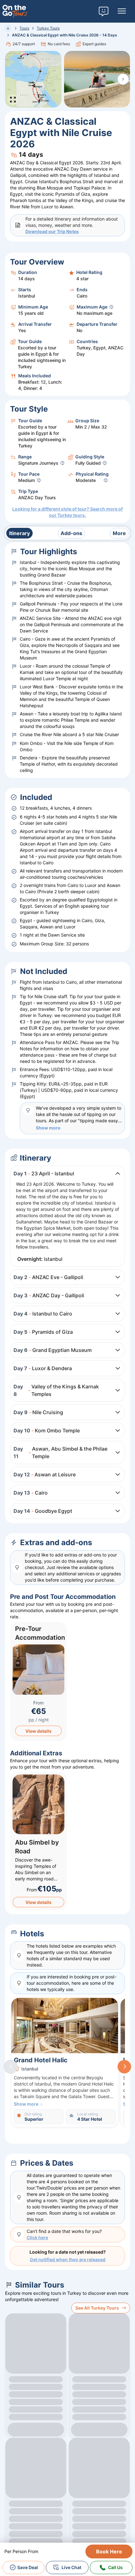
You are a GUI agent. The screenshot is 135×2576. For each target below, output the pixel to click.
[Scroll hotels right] (124, 2067)
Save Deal (28, 2567)
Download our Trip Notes (52, 231)
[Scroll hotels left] (11, 2067)
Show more (48, 1128)
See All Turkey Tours (97, 2308)
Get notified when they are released (68, 2259)
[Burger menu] (122, 11)
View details (38, 1731)
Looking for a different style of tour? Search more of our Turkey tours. (67, 512)
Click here (37, 2237)
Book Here (109, 2551)
